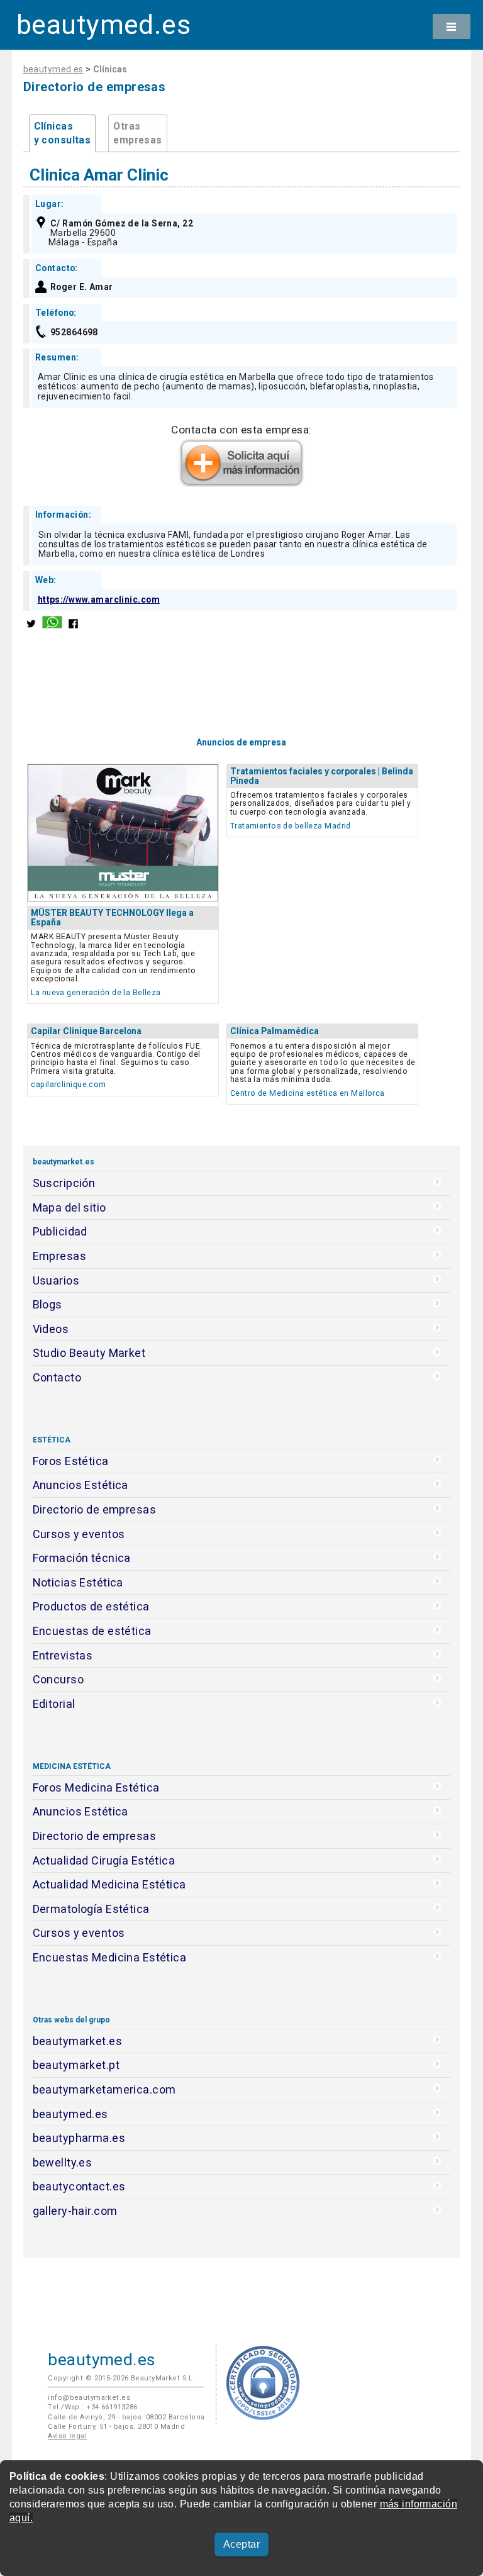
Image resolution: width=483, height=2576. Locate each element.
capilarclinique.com (68, 1084)
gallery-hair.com (75, 2211)
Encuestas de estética (92, 1631)
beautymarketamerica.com (104, 2089)
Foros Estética (71, 1461)
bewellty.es (63, 2162)
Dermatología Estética (91, 1909)
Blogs (47, 1304)
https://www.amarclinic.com (99, 599)
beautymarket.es (78, 2041)
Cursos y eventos (79, 1534)
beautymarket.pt (76, 2065)
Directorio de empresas (95, 1509)
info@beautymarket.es (89, 2398)
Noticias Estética (78, 1582)
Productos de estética (91, 1606)
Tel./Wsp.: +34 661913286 (92, 2407)
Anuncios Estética (80, 1485)
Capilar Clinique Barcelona (86, 1031)
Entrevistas (63, 1655)
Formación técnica (82, 1558)
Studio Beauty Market (89, 1353)
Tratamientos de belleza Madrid (291, 826)
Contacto (57, 1377)
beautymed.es (103, 25)
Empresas (59, 1256)
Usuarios (56, 1280)
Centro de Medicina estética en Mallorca (308, 1093)
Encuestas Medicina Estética (110, 1957)
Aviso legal (67, 2436)
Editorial (54, 1704)
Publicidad (60, 1231)
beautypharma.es (79, 2138)
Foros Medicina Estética (96, 1787)
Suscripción (64, 1183)
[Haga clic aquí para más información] (241, 483)
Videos (51, 1329)
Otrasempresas (137, 133)
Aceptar (241, 2544)
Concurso (58, 1679)
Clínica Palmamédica (275, 1031)
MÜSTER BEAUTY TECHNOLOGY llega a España (112, 917)
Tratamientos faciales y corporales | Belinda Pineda (322, 776)
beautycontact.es (79, 2186)
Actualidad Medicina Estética (109, 1884)
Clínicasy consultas (63, 133)
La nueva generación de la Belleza (96, 992)
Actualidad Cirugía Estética (104, 1860)
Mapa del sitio (69, 1207)
